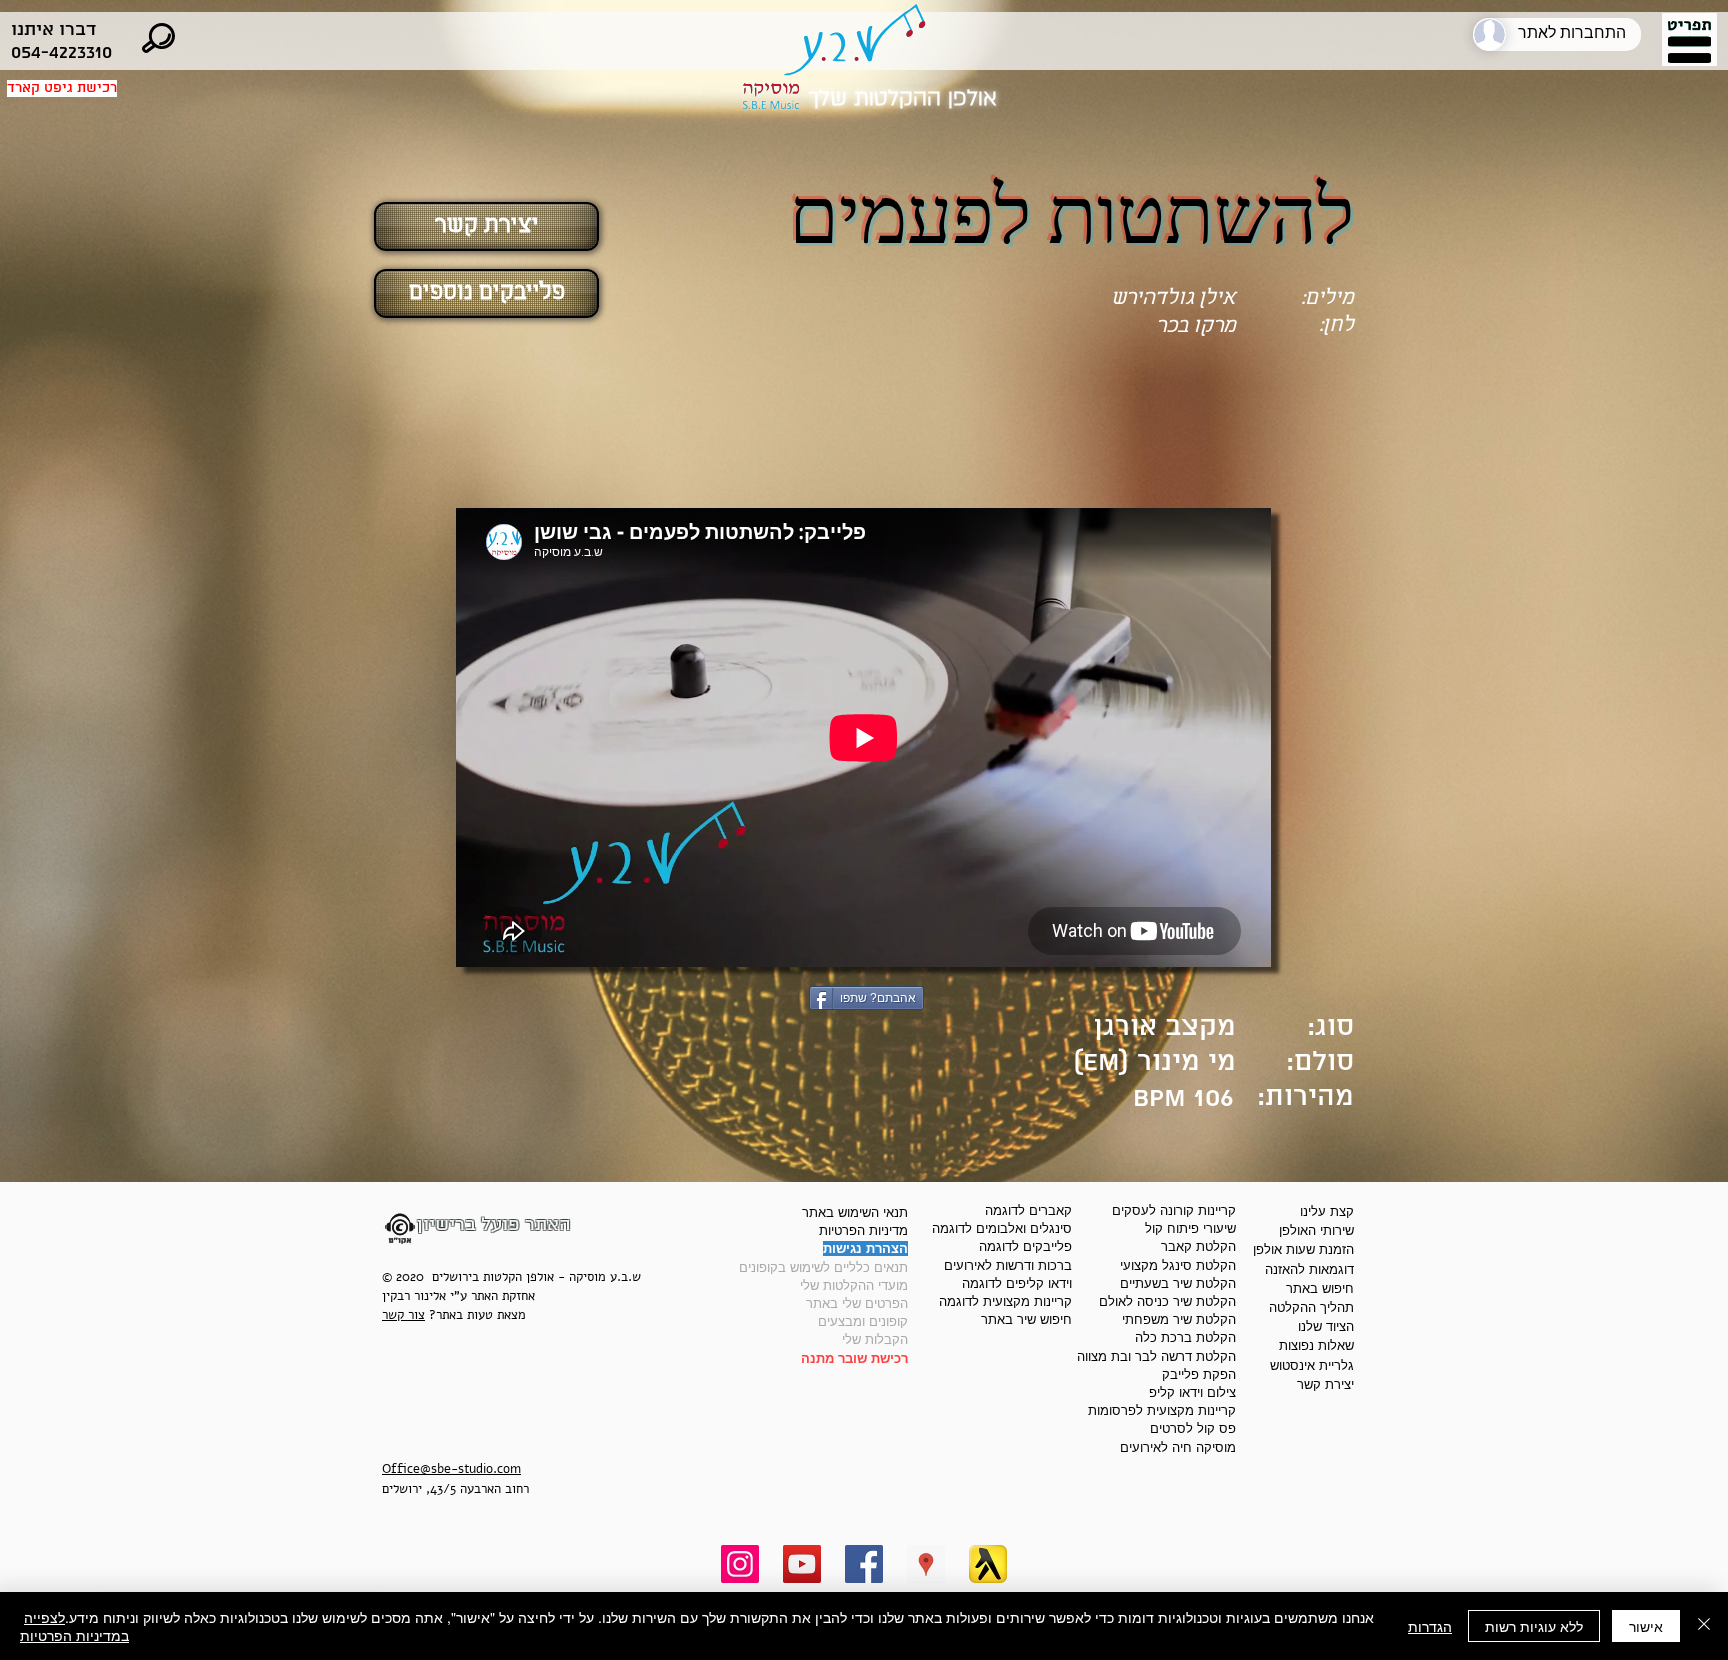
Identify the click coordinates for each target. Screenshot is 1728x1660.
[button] (1689, 42)
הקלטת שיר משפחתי (1179, 1319)
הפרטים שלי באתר (857, 1303)
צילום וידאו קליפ (1192, 1392)
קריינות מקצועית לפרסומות (1162, 1410)
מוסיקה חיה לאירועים (1178, 1447)
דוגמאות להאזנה (1309, 1269)
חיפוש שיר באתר (1026, 1319)
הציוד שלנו (1326, 1326)
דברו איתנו (53, 29)
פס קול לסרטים (1193, 1428)
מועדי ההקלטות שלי (854, 1285)
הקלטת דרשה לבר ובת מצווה (1156, 1356)
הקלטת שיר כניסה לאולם (1167, 1301)
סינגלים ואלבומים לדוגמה (1002, 1228)
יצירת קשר (1325, 1384)
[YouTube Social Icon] (802, 1564)
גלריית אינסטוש (1312, 1365)
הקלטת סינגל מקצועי (1178, 1265)
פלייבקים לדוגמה (1025, 1246)
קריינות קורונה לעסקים (1174, 1210)
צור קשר (403, 1315)
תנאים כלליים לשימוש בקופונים (823, 1267)
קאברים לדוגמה (1028, 1210)
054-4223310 (61, 52)
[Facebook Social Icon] (864, 1564)
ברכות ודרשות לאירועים (1008, 1265)
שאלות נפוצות (1316, 1345)
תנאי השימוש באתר (855, 1212)
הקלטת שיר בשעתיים (1178, 1283)
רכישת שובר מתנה (854, 1358)
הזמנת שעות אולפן (1303, 1249)
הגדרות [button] (1430, 1626)
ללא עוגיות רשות (1534, 1626)
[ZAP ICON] (988, 1564)
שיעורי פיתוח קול (1190, 1228)
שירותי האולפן (1316, 1230)
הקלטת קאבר (1198, 1246)
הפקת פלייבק (1199, 1374)
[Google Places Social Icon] (926, 1564)
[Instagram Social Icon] (740, 1564)
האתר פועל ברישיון (494, 1224)
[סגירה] (1704, 1626)
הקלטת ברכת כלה (1185, 1337)
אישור (1646, 1626)
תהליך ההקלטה (1311, 1307)
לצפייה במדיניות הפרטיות (74, 1626)
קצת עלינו (1327, 1211)
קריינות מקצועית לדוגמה (1005, 1301)
